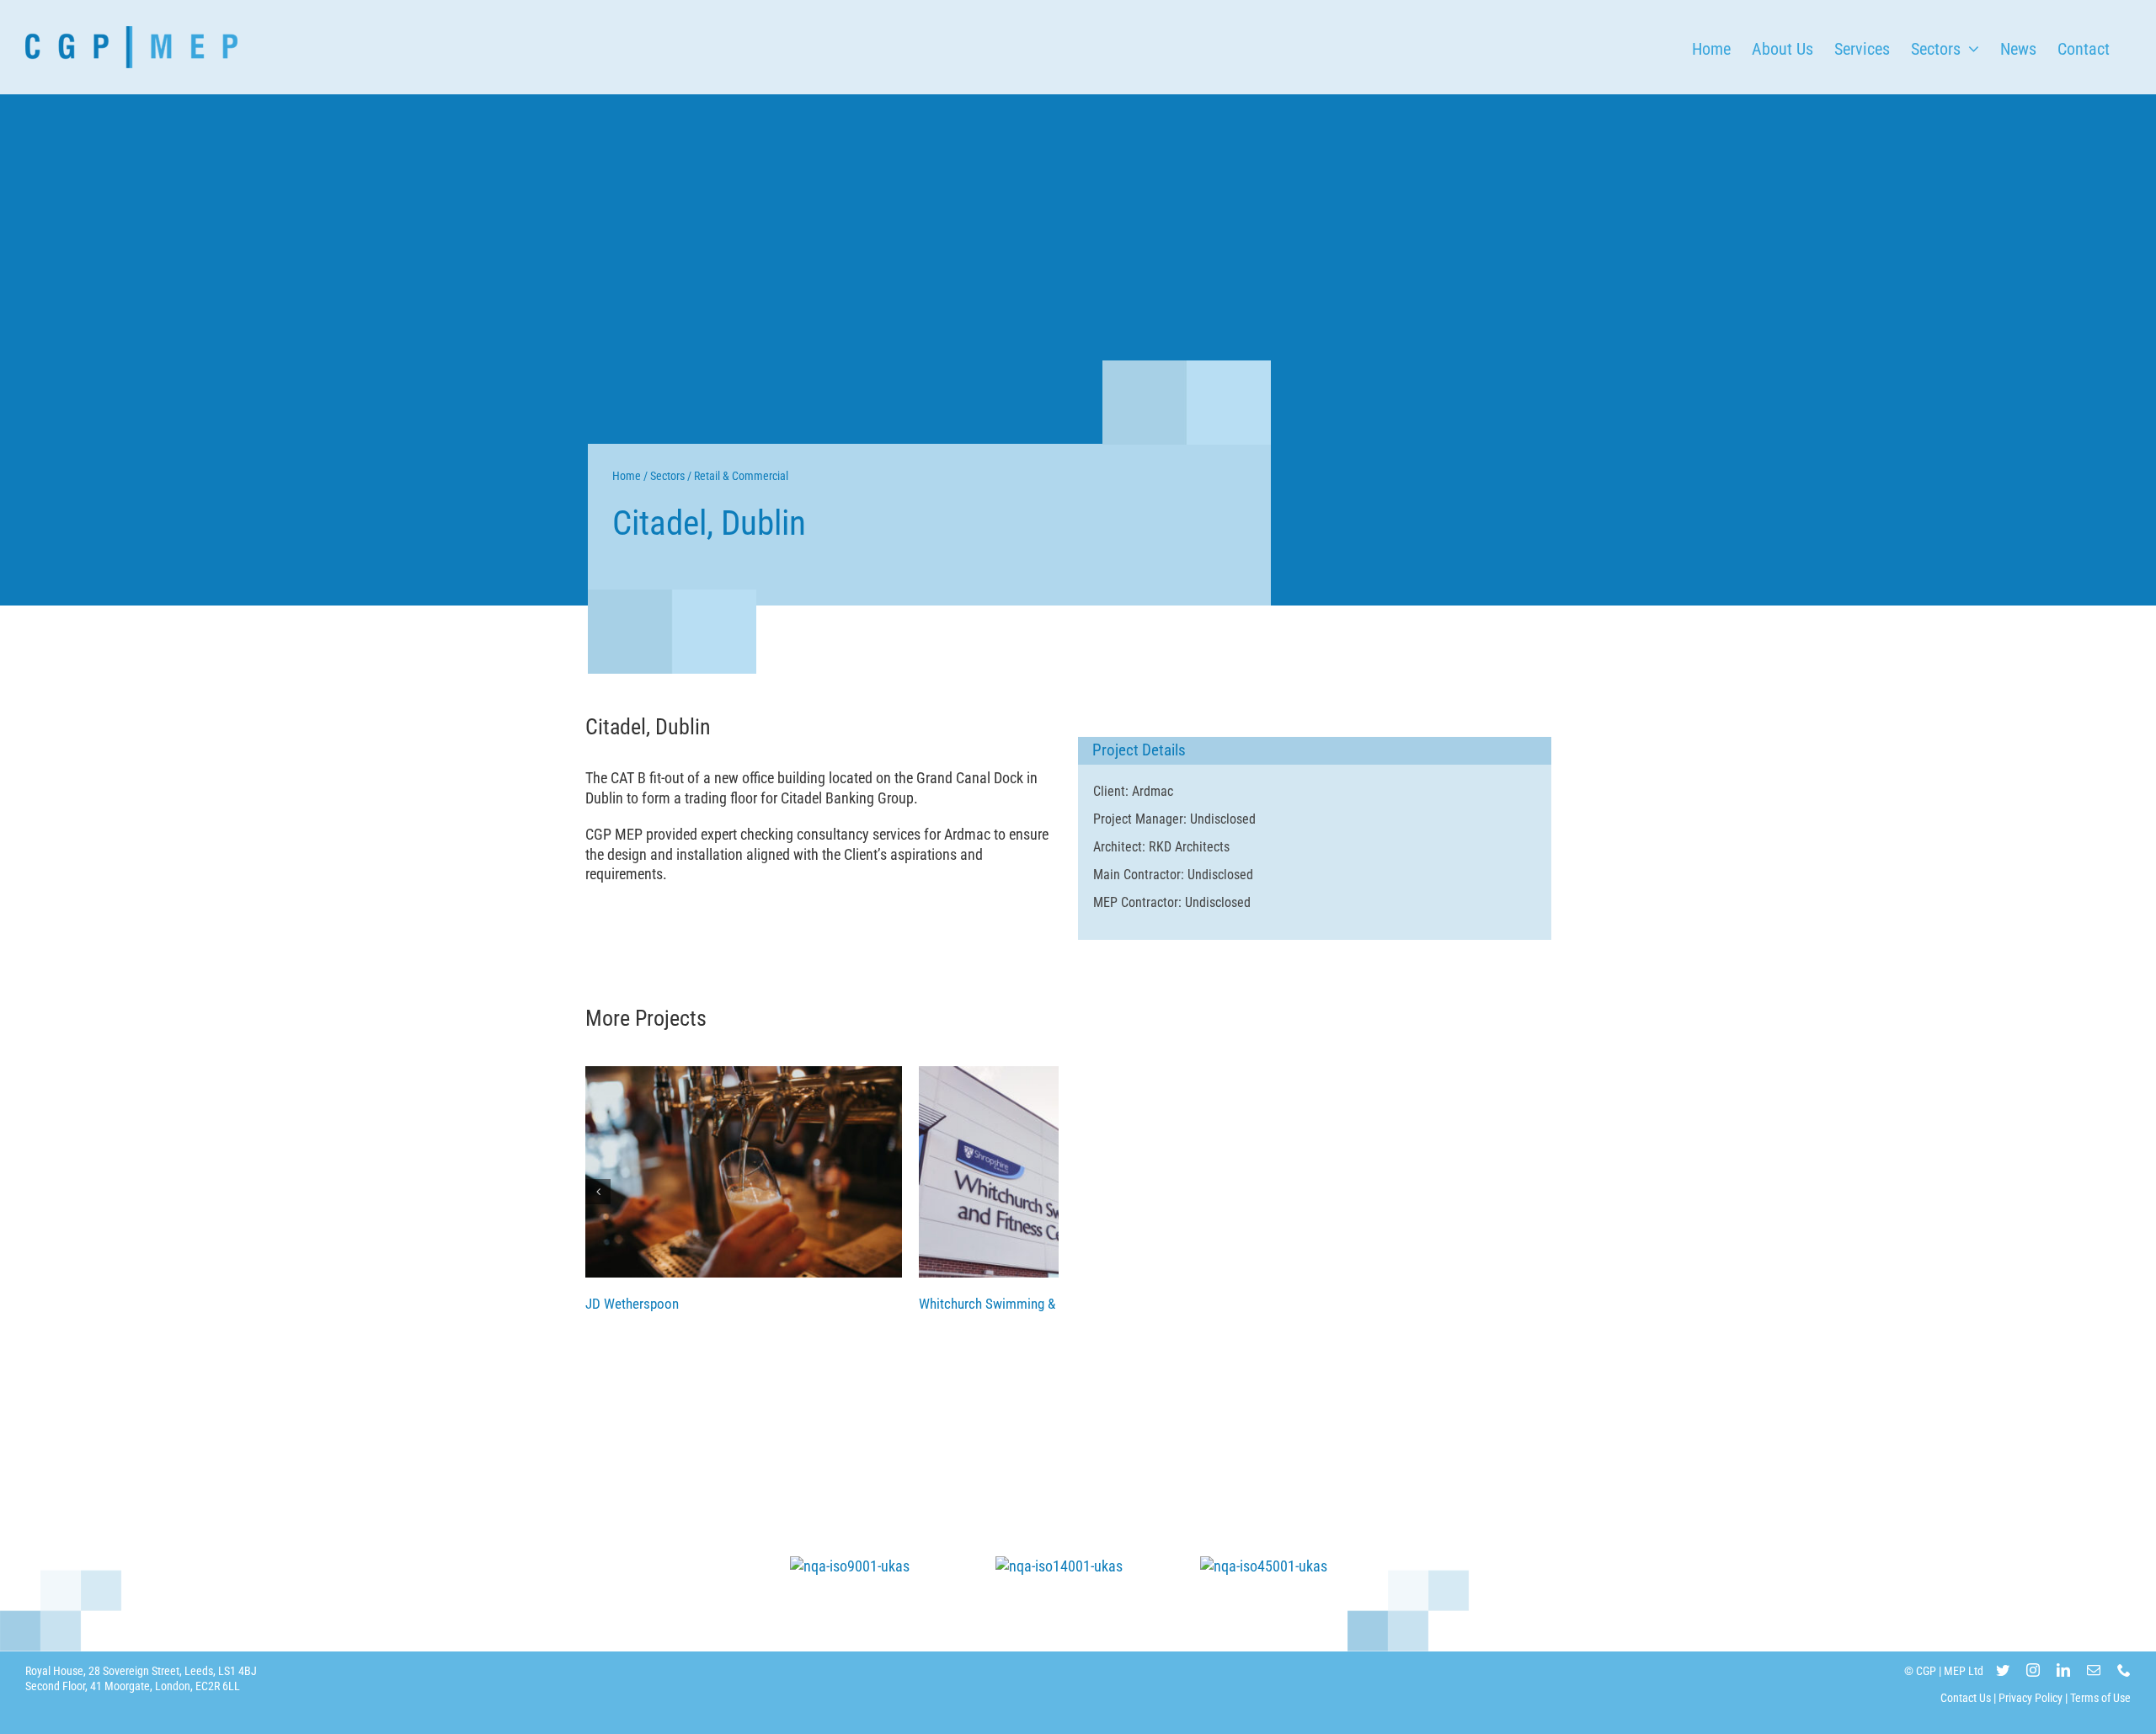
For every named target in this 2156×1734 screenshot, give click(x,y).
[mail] (2094, 1670)
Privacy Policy (2031, 1698)
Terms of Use (2100, 1698)
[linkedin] (2063, 1670)
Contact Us (1966, 1698)
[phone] (2124, 1670)
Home (627, 476)
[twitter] (2003, 1670)
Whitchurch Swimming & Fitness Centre (1030, 1304)
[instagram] (2033, 1670)
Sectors (667, 476)
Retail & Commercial (741, 476)
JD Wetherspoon (744, 1171)
